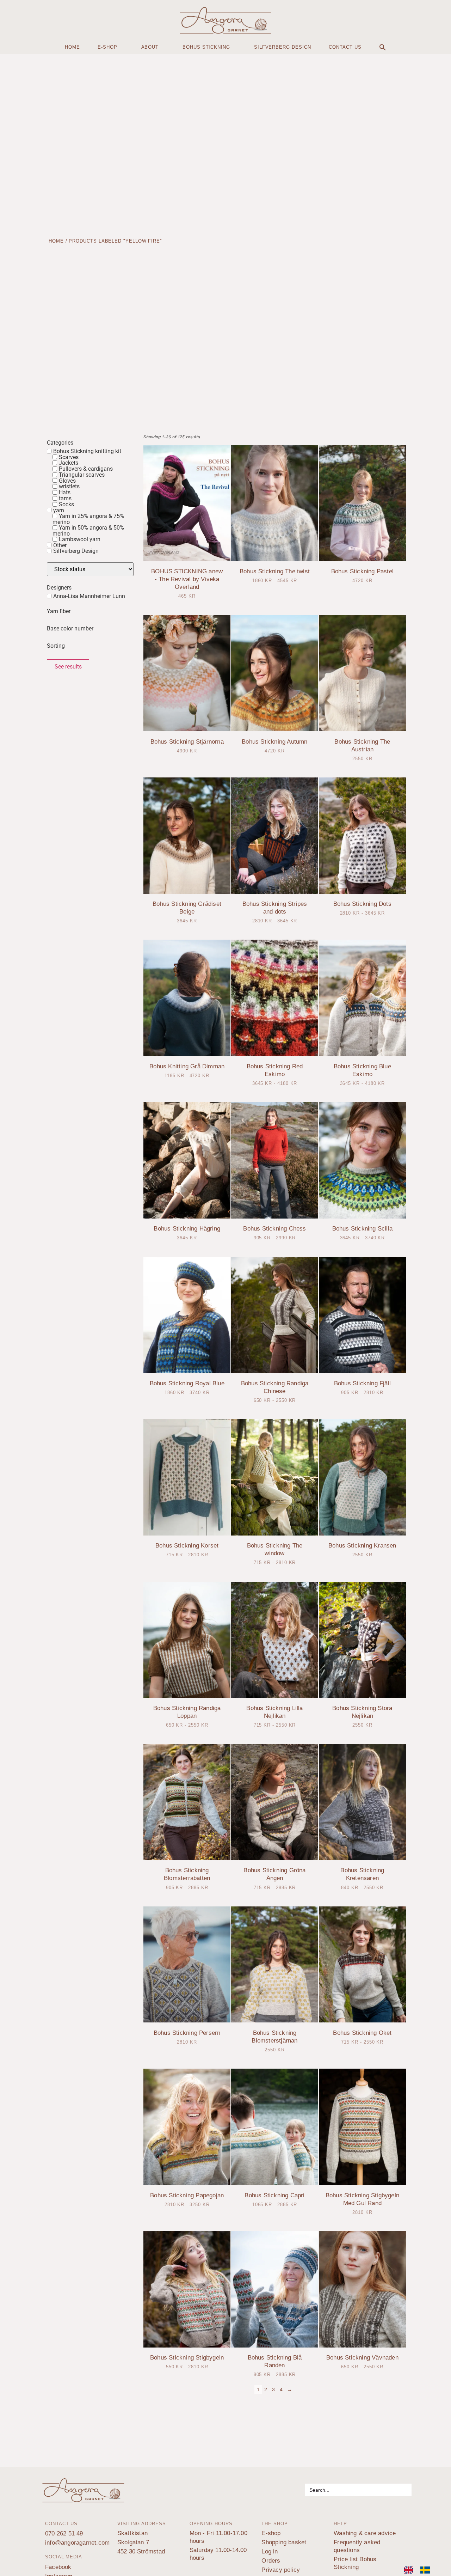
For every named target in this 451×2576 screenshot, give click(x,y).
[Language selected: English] (420, 2570)
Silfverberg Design (283, 47)
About (150, 47)
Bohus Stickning (206, 47)
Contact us (345, 47)
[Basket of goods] (16, 19)
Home (72, 47)
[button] (383, 47)
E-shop (107, 47)
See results (68, 667)
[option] (427, 2570)
